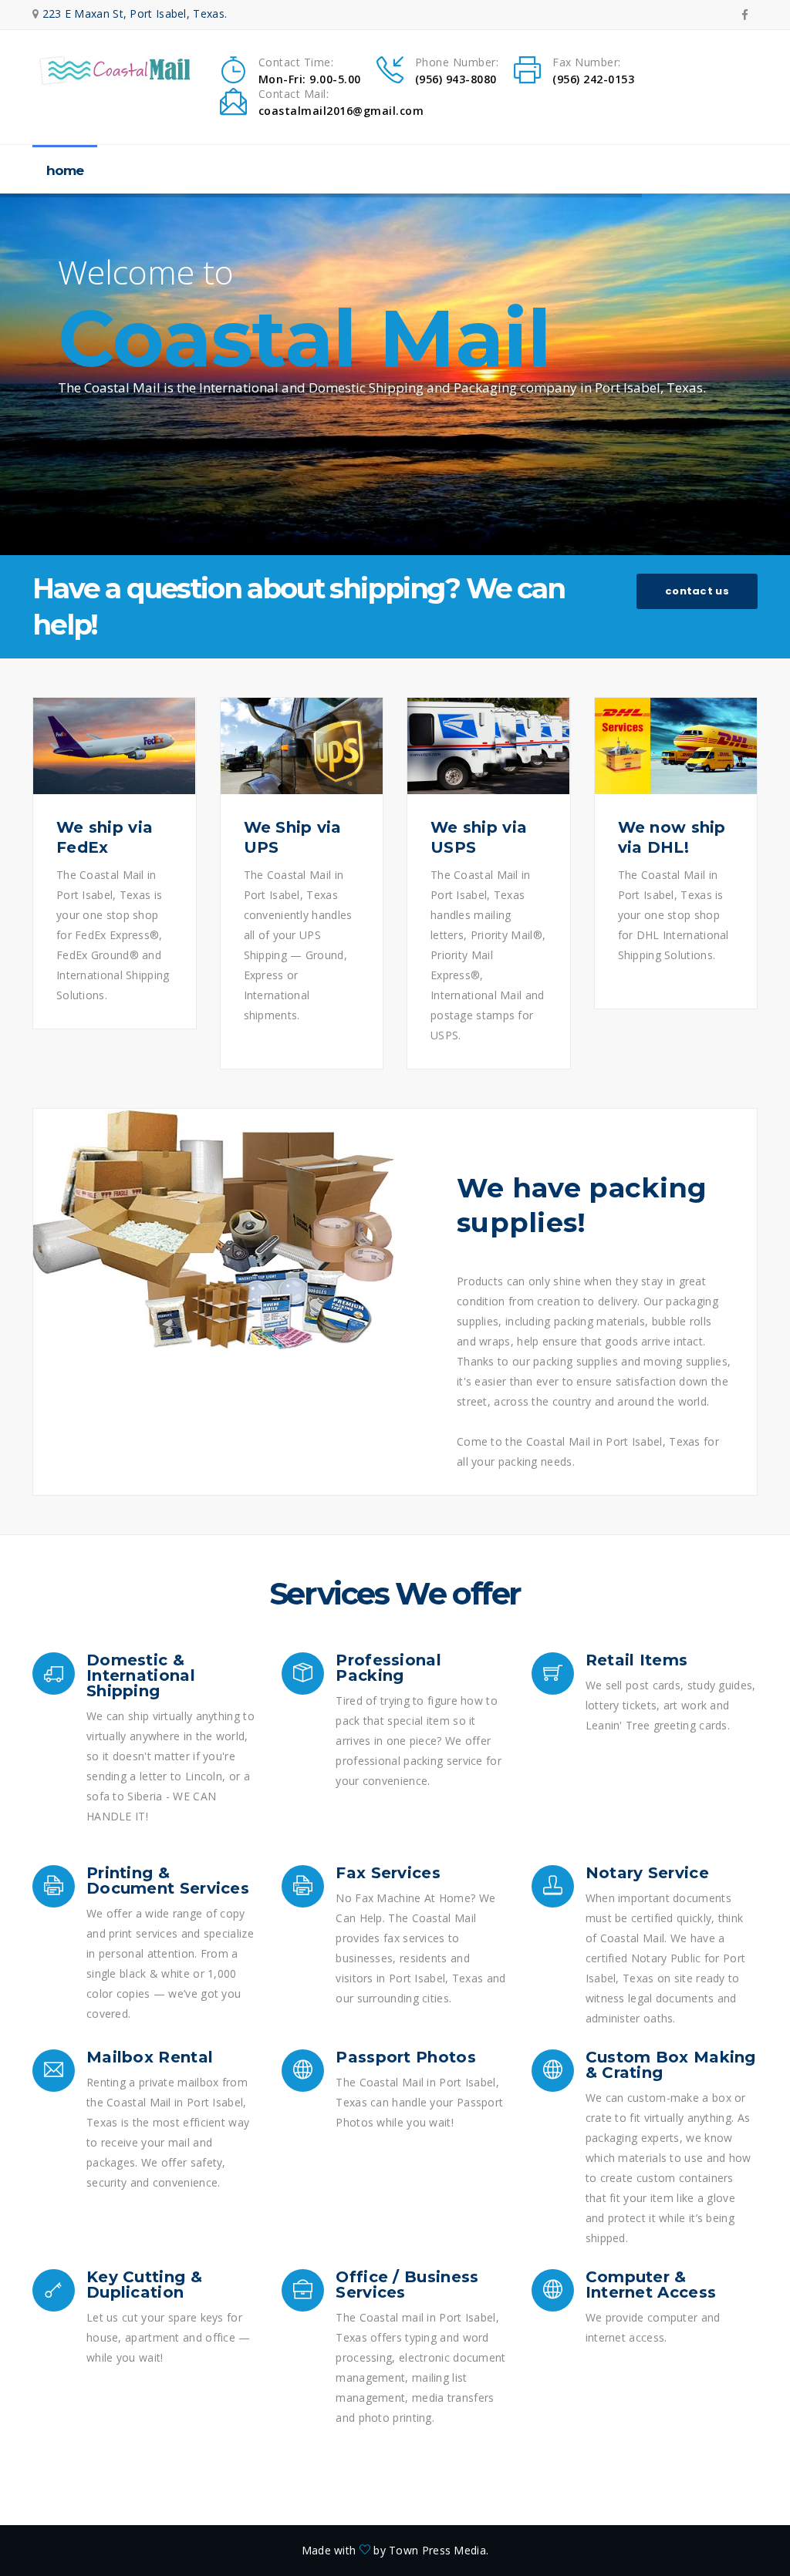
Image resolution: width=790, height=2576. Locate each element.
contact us (697, 591)
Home (65, 170)
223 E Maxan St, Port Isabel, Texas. (135, 13)
